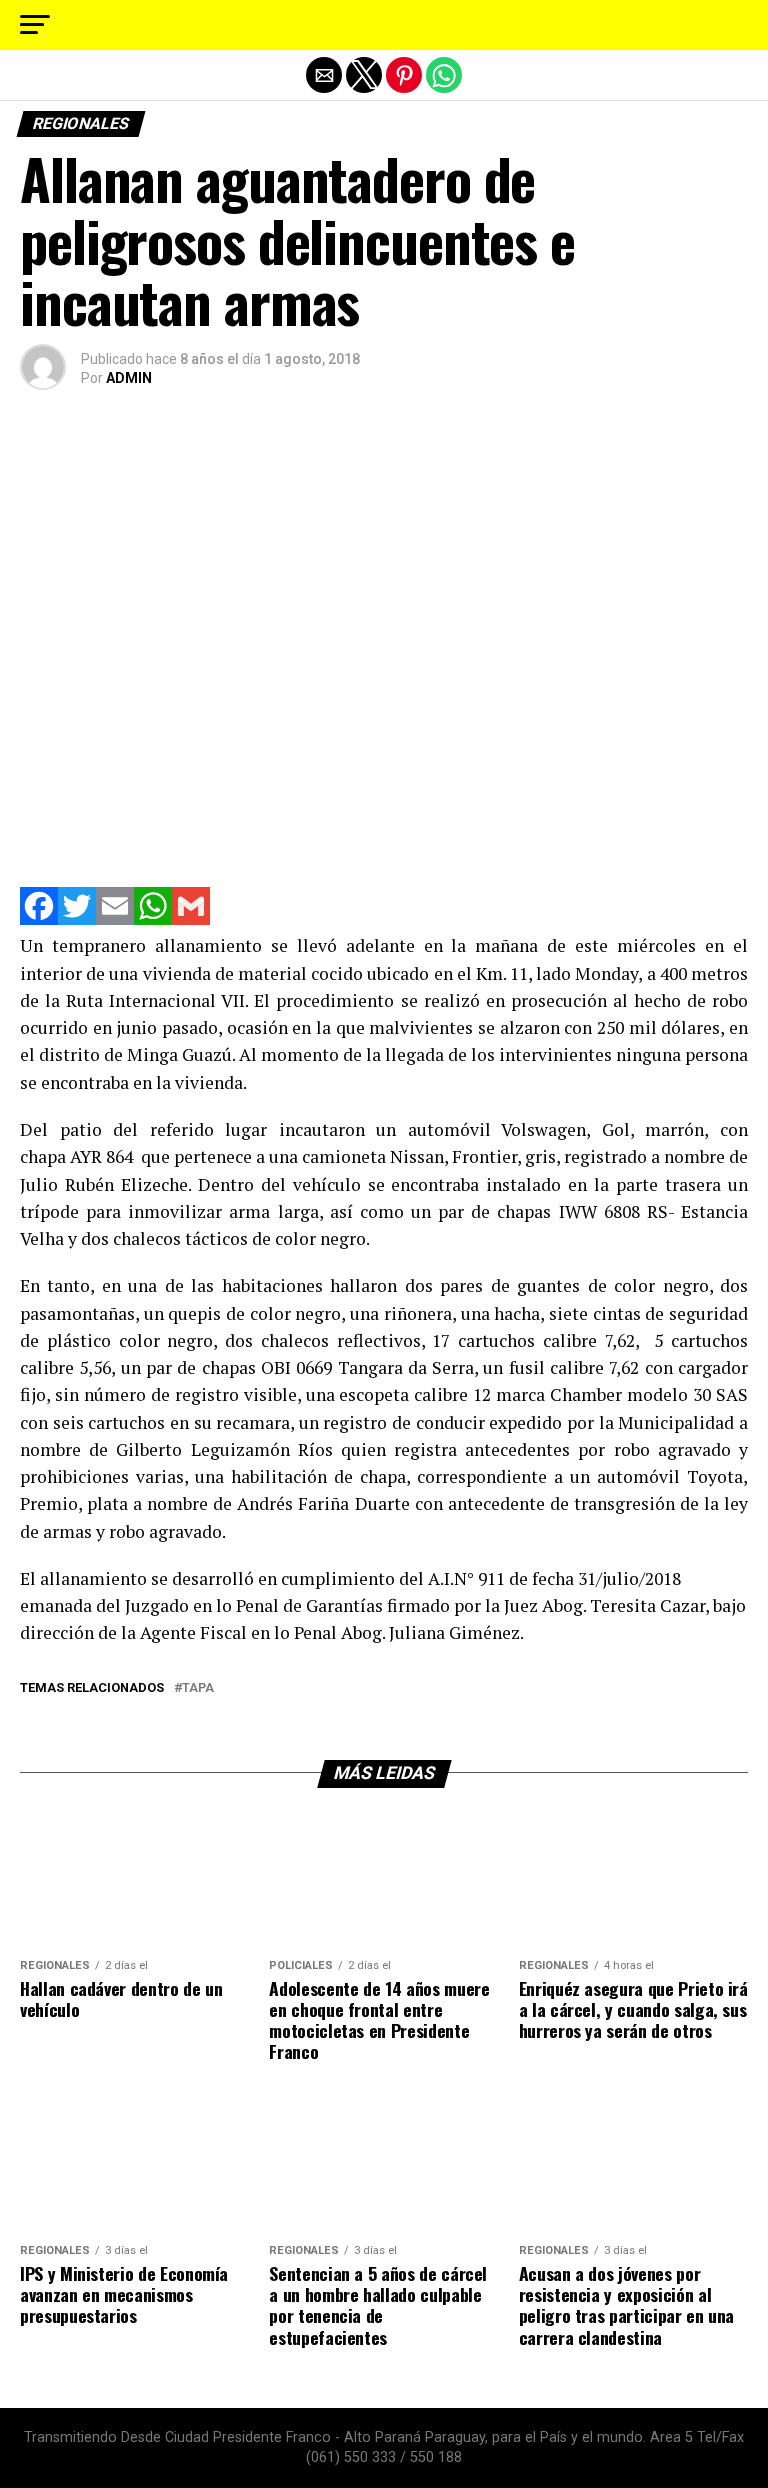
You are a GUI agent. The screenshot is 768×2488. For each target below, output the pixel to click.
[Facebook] (39, 919)
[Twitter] (77, 919)
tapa (198, 1688)
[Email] (115, 919)
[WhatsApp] (153, 919)
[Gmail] (191, 919)
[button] (35, 25)
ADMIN (129, 378)
